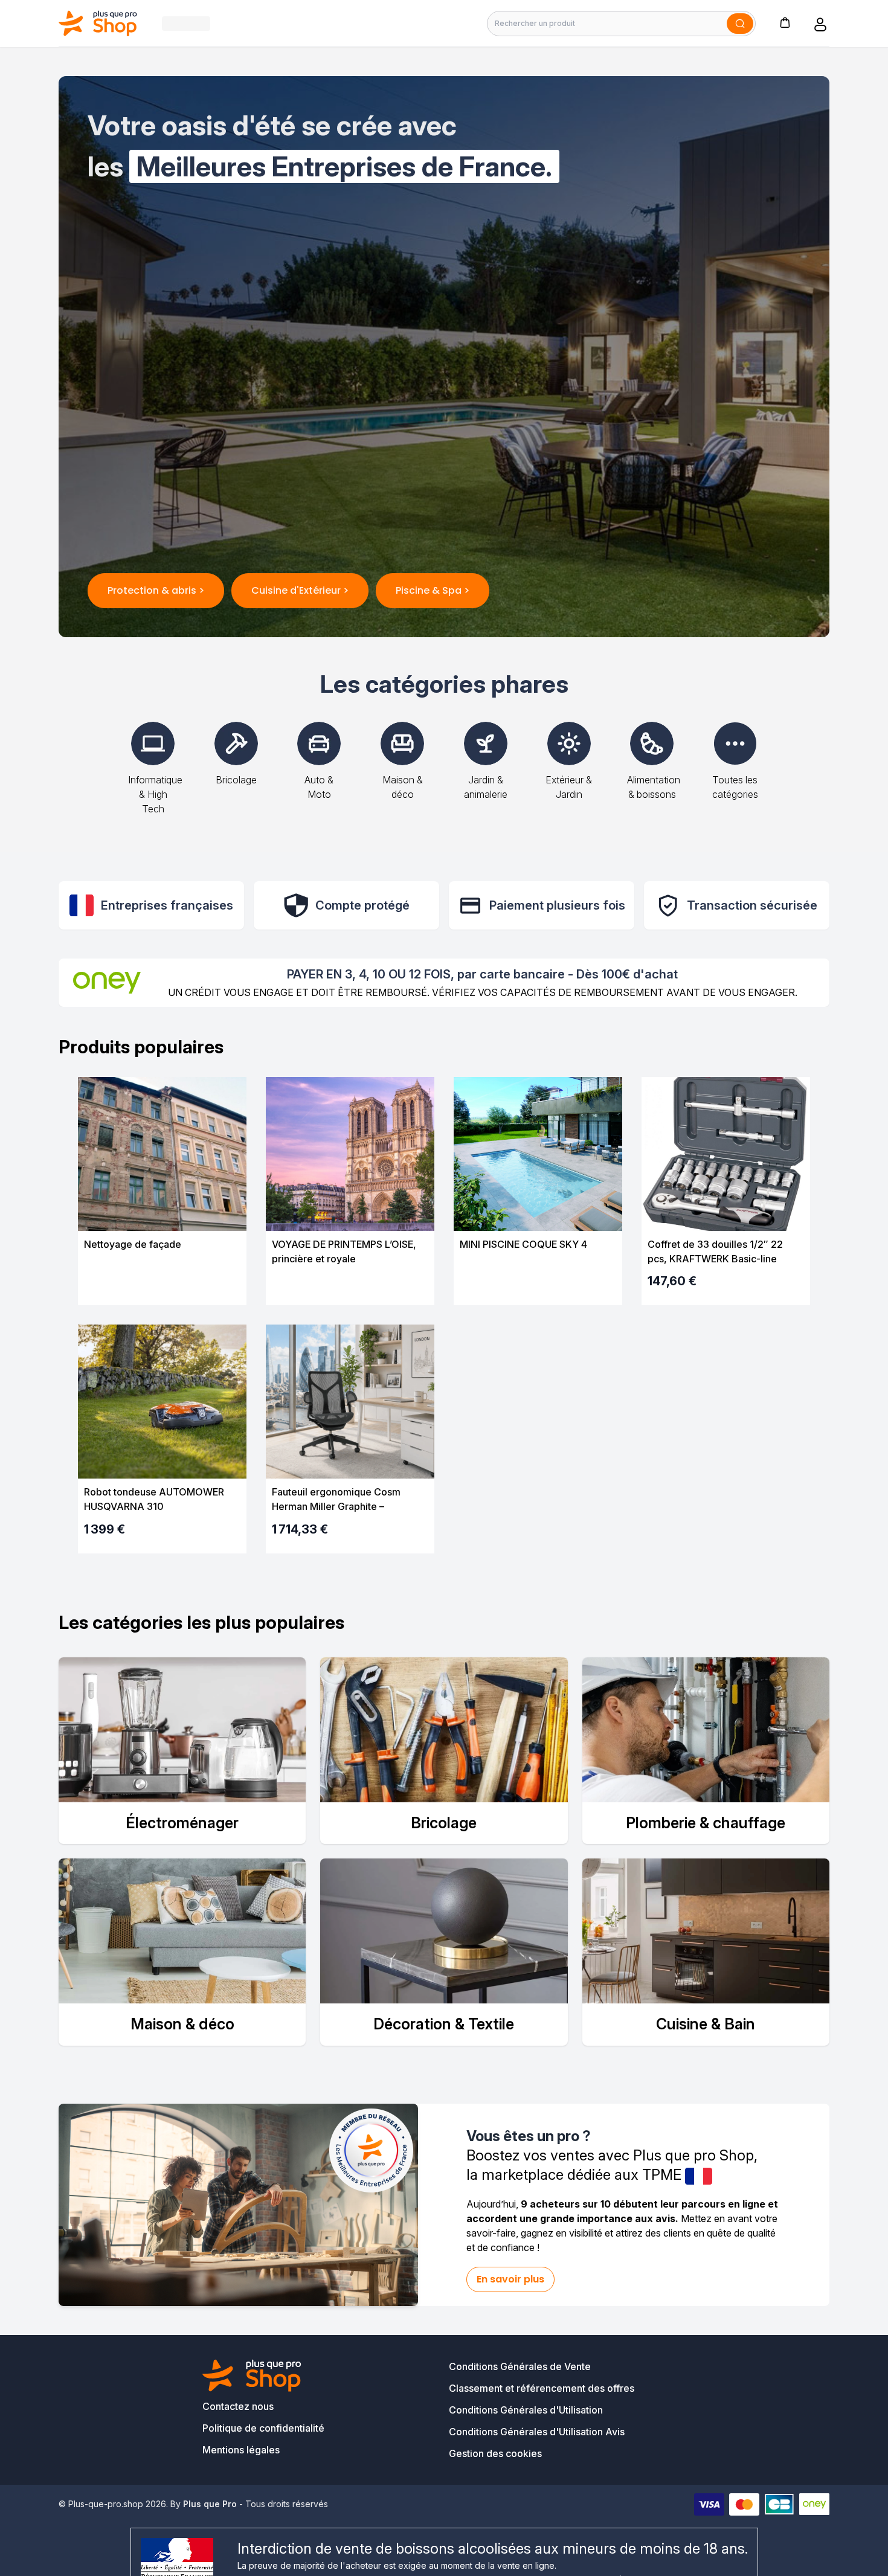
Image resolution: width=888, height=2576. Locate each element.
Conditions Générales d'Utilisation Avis (537, 2432)
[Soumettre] (740, 24)
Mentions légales (241, 2450)
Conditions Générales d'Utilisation (526, 2410)
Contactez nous (238, 2406)
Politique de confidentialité (263, 2428)
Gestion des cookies (495, 2453)
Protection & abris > (156, 590)
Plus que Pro (210, 2504)
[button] (785, 22)
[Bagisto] (98, 23)
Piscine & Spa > (433, 590)
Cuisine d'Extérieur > (300, 590)
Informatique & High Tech (155, 794)
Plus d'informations (162, 1285)
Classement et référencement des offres (542, 2388)
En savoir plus (510, 2279)
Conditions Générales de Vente (520, 2366)
